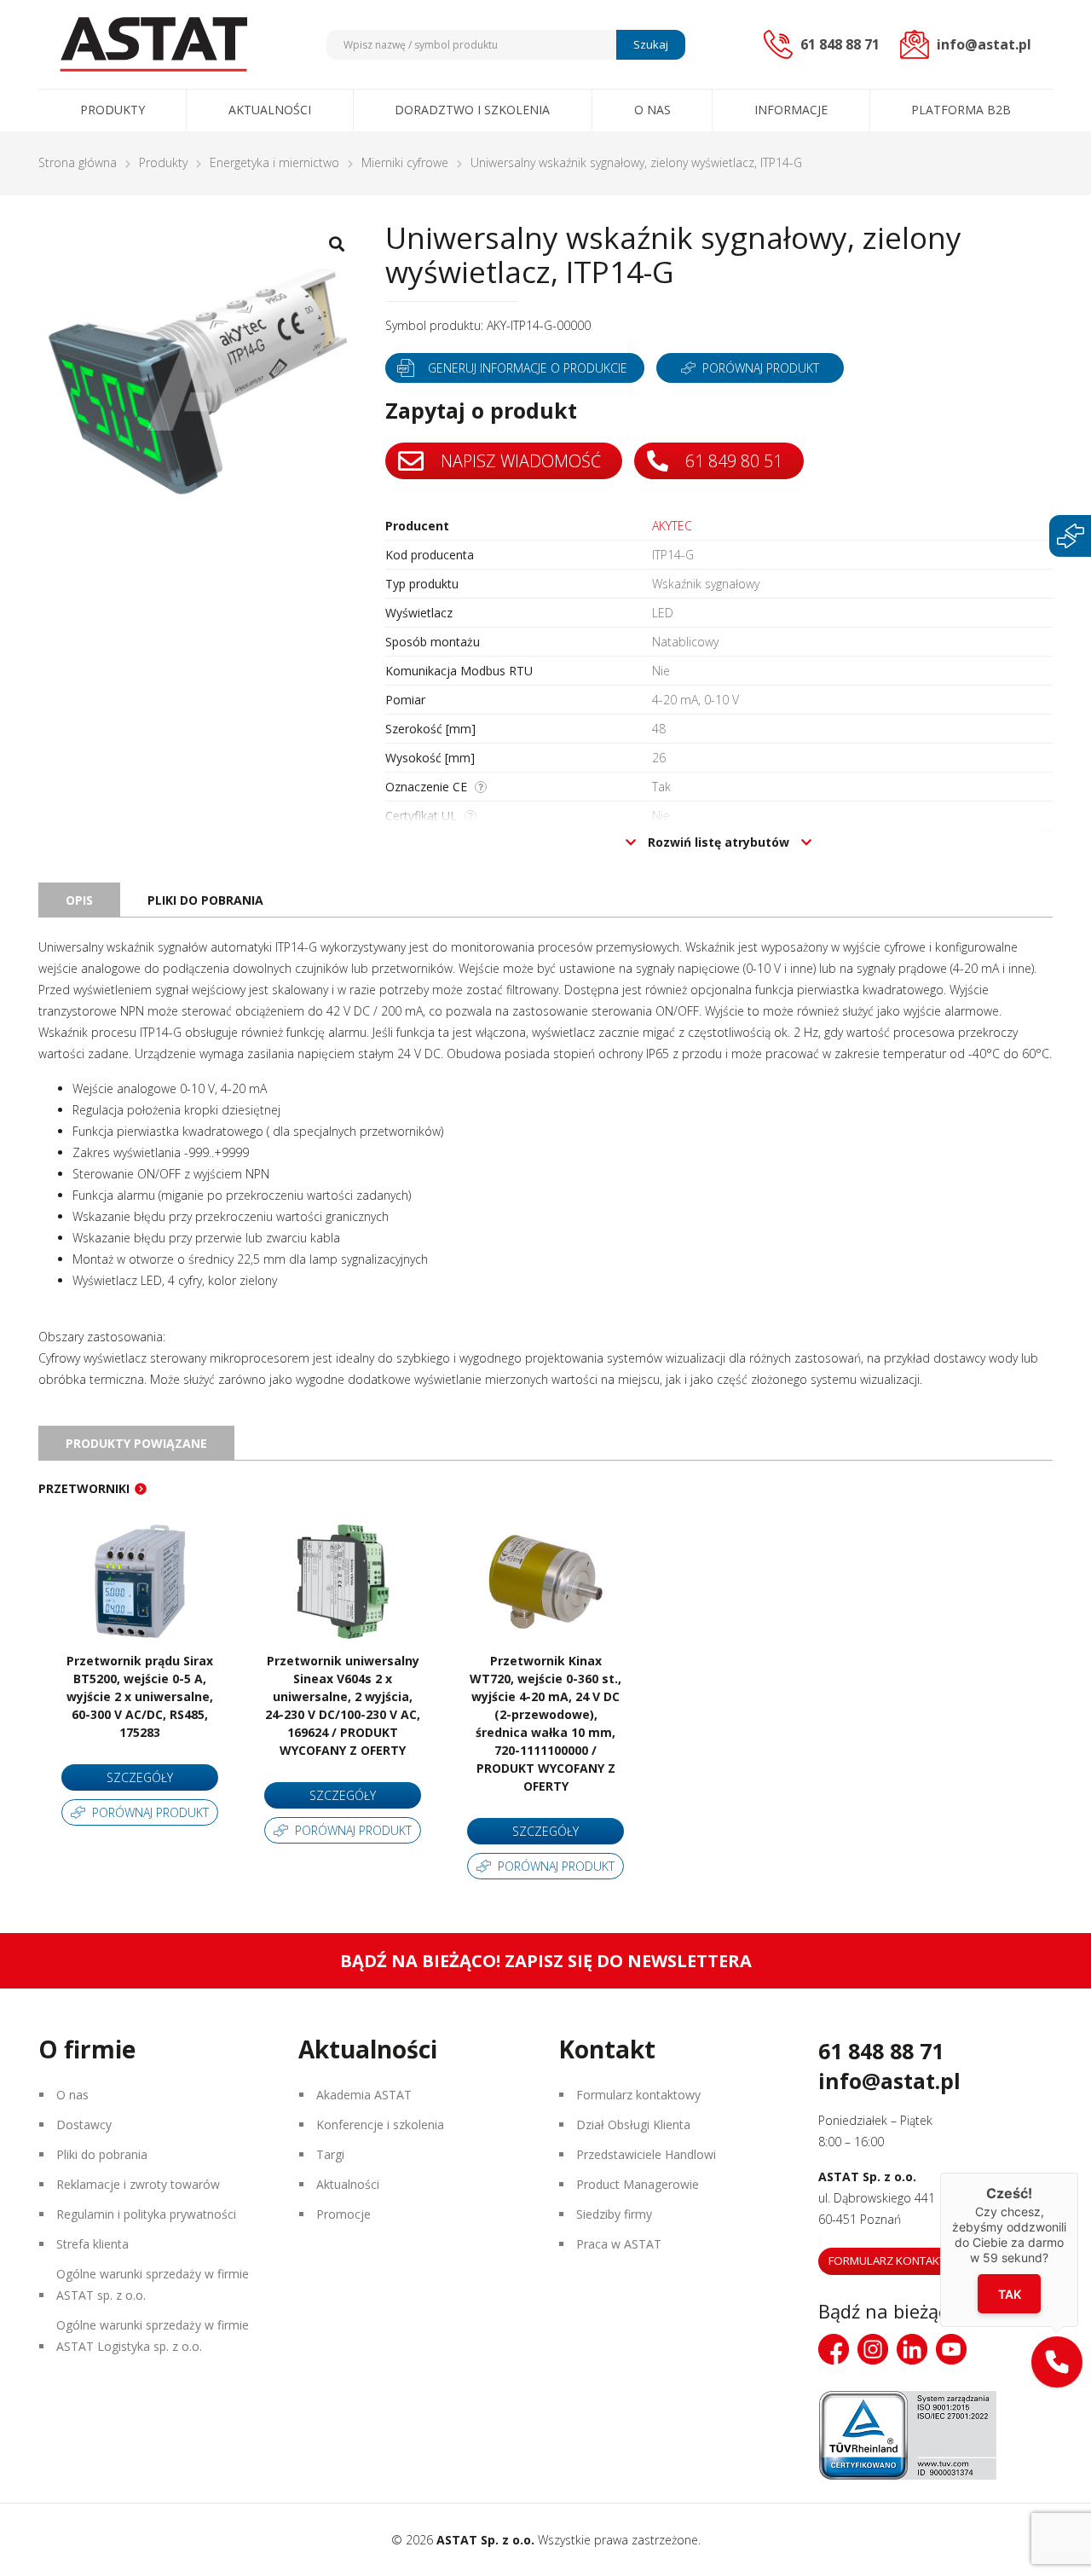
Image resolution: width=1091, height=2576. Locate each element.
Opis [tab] (79, 900)
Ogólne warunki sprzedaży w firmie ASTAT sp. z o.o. (153, 2284)
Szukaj (651, 44)
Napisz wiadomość (519, 461)
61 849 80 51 (732, 461)
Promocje (343, 2214)
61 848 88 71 (881, 2051)
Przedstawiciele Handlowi (646, 2154)
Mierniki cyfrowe (405, 162)
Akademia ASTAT (364, 2095)
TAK (1010, 2294)
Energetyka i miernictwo (274, 162)
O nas (652, 110)
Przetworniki (84, 1488)
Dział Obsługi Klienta (633, 2124)
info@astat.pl (889, 2081)
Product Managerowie (638, 2184)
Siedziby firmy (614, 2214)
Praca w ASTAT (619, 2244)
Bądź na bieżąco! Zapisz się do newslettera (546, 1961)
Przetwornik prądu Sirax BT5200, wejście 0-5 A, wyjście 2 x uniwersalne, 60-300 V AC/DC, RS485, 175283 (140, 1696)
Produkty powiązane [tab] (136, 1443)
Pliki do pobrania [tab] (205, 900)
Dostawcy (84, 2124)
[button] (1057, 2362)
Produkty (113, 110)
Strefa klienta (92, 2244)
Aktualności (270, 110)
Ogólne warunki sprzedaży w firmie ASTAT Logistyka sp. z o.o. (153, 2336)
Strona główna (78, 162)
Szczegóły (140, 1777)
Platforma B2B (961, 110)
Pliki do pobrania (102, 2154)
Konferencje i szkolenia (380, 2124)
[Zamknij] (1078, 2173)
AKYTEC (672, 526)
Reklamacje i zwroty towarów (138, 2184)
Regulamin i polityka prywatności (146, 2214)
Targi (330, 2154)
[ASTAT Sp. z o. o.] (153, 44)
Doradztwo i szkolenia (472, 110)
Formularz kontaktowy (638, 2095)
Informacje (791, 110)
